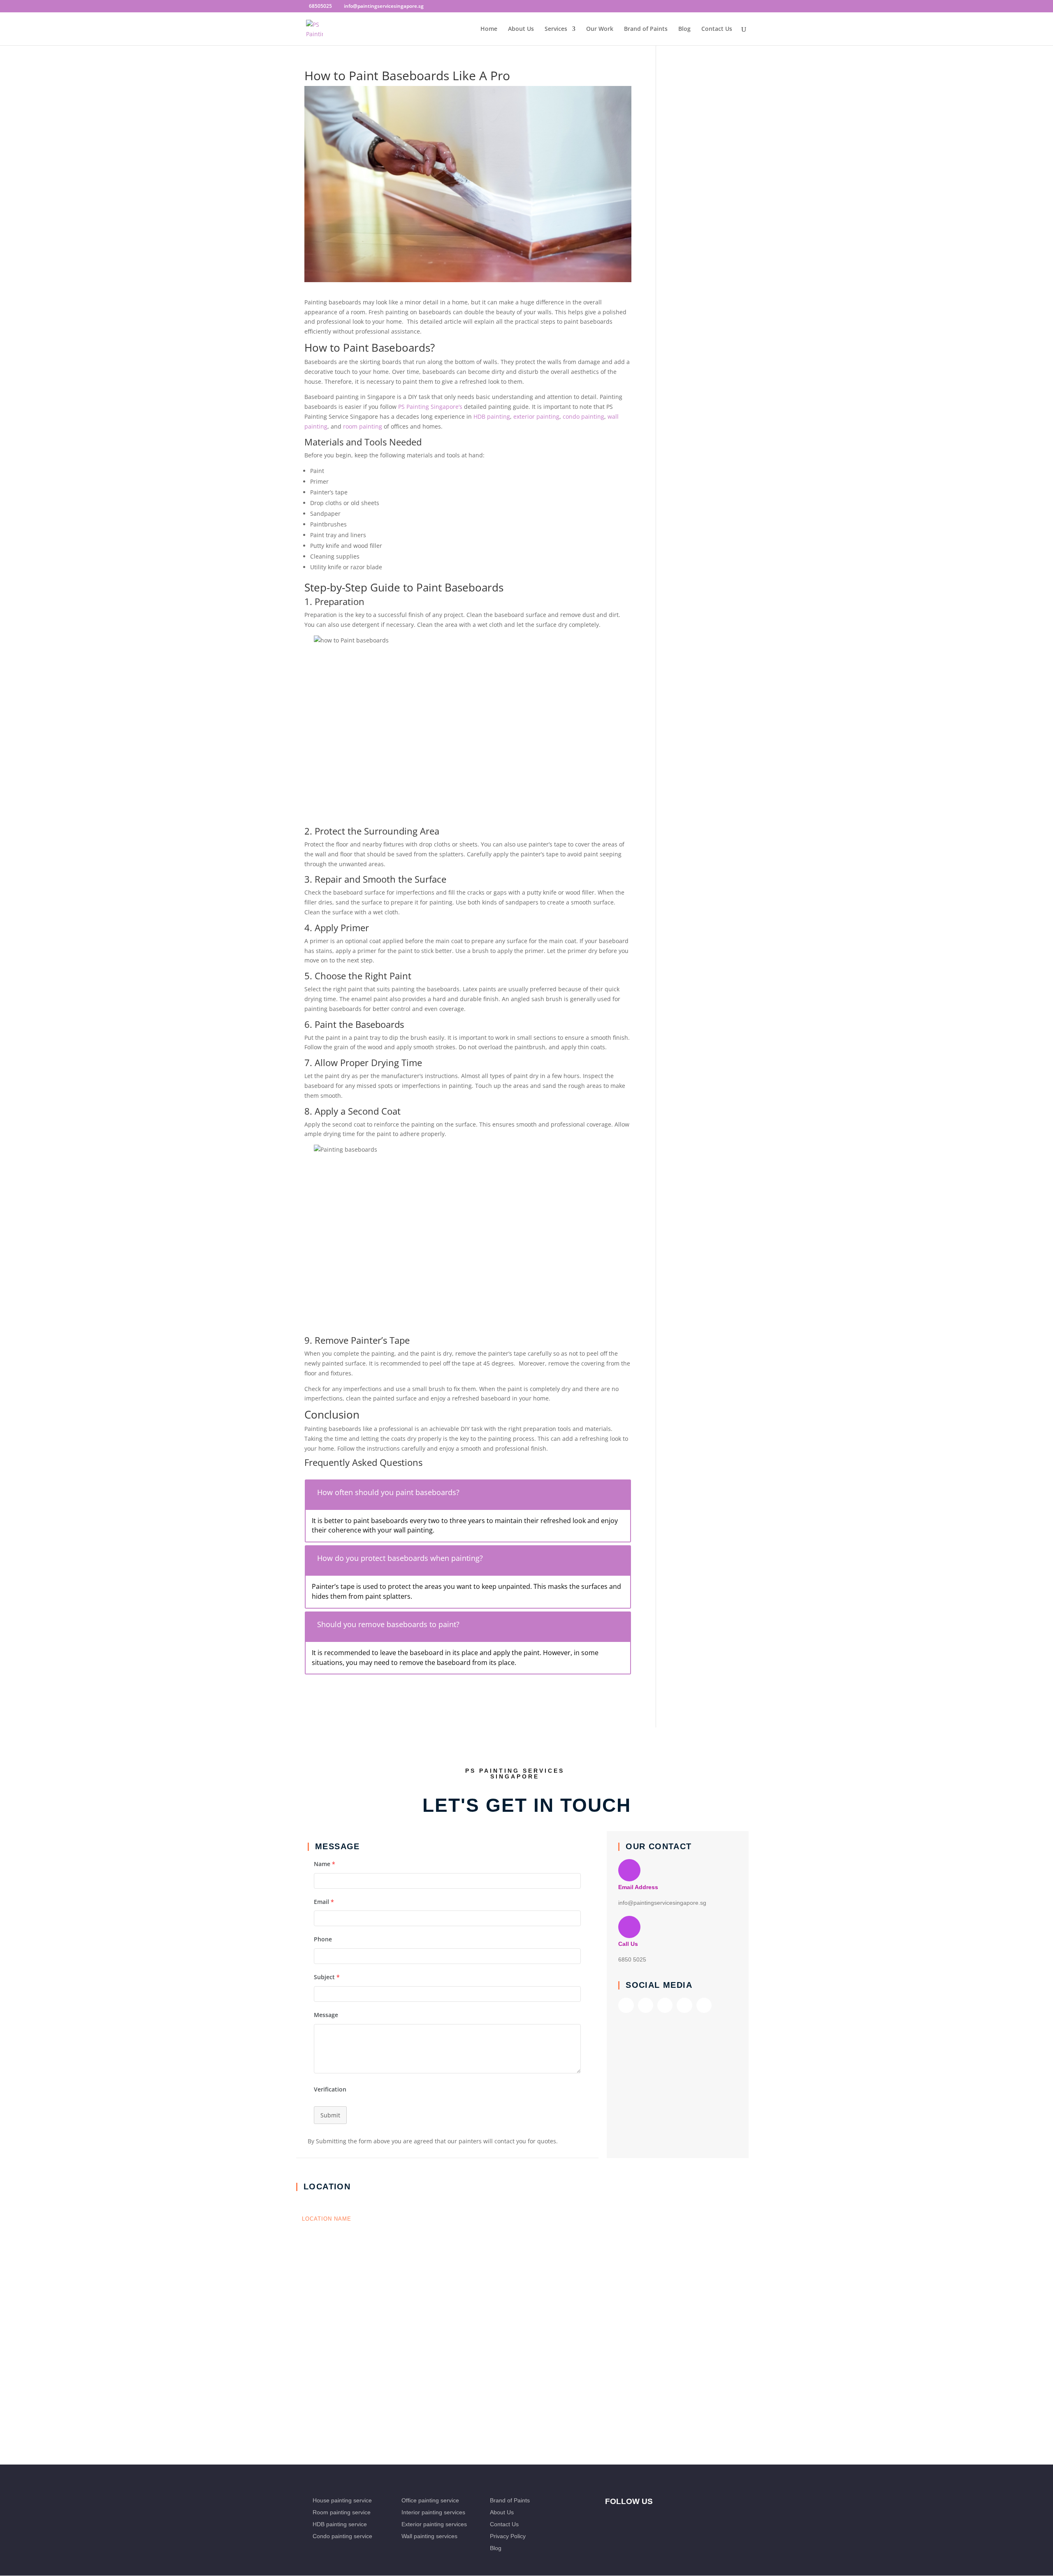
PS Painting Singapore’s (430, 407)
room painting (363, 426)
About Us (521, 29)
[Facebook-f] (626, 2005)
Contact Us (717, 29)
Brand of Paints (646, 29)
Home (489, 29)
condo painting (583, 416)
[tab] (468, 1494)
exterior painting (536, 416)
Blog (684, 29)
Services (556, 29)
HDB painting (492, 416)
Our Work (600, 29)
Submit (330, 2116)
